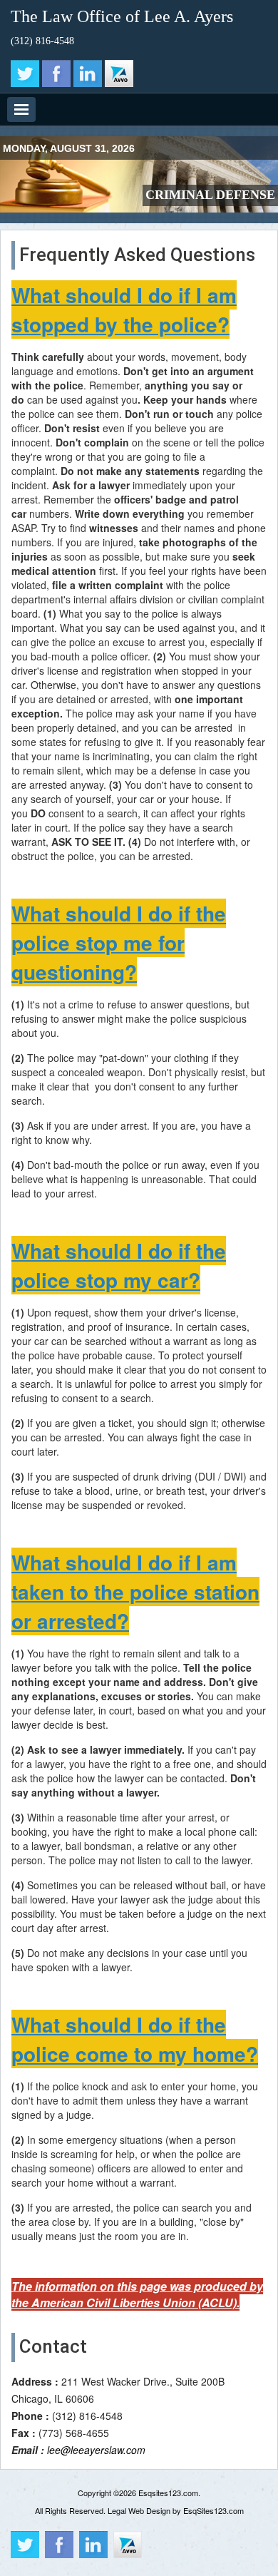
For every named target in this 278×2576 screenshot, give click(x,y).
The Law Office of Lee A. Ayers (122, 16)
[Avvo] (119, 73)
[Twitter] (25, 73)
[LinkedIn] (88, 73)
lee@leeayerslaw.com (96, 2450)
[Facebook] (56, 73)
